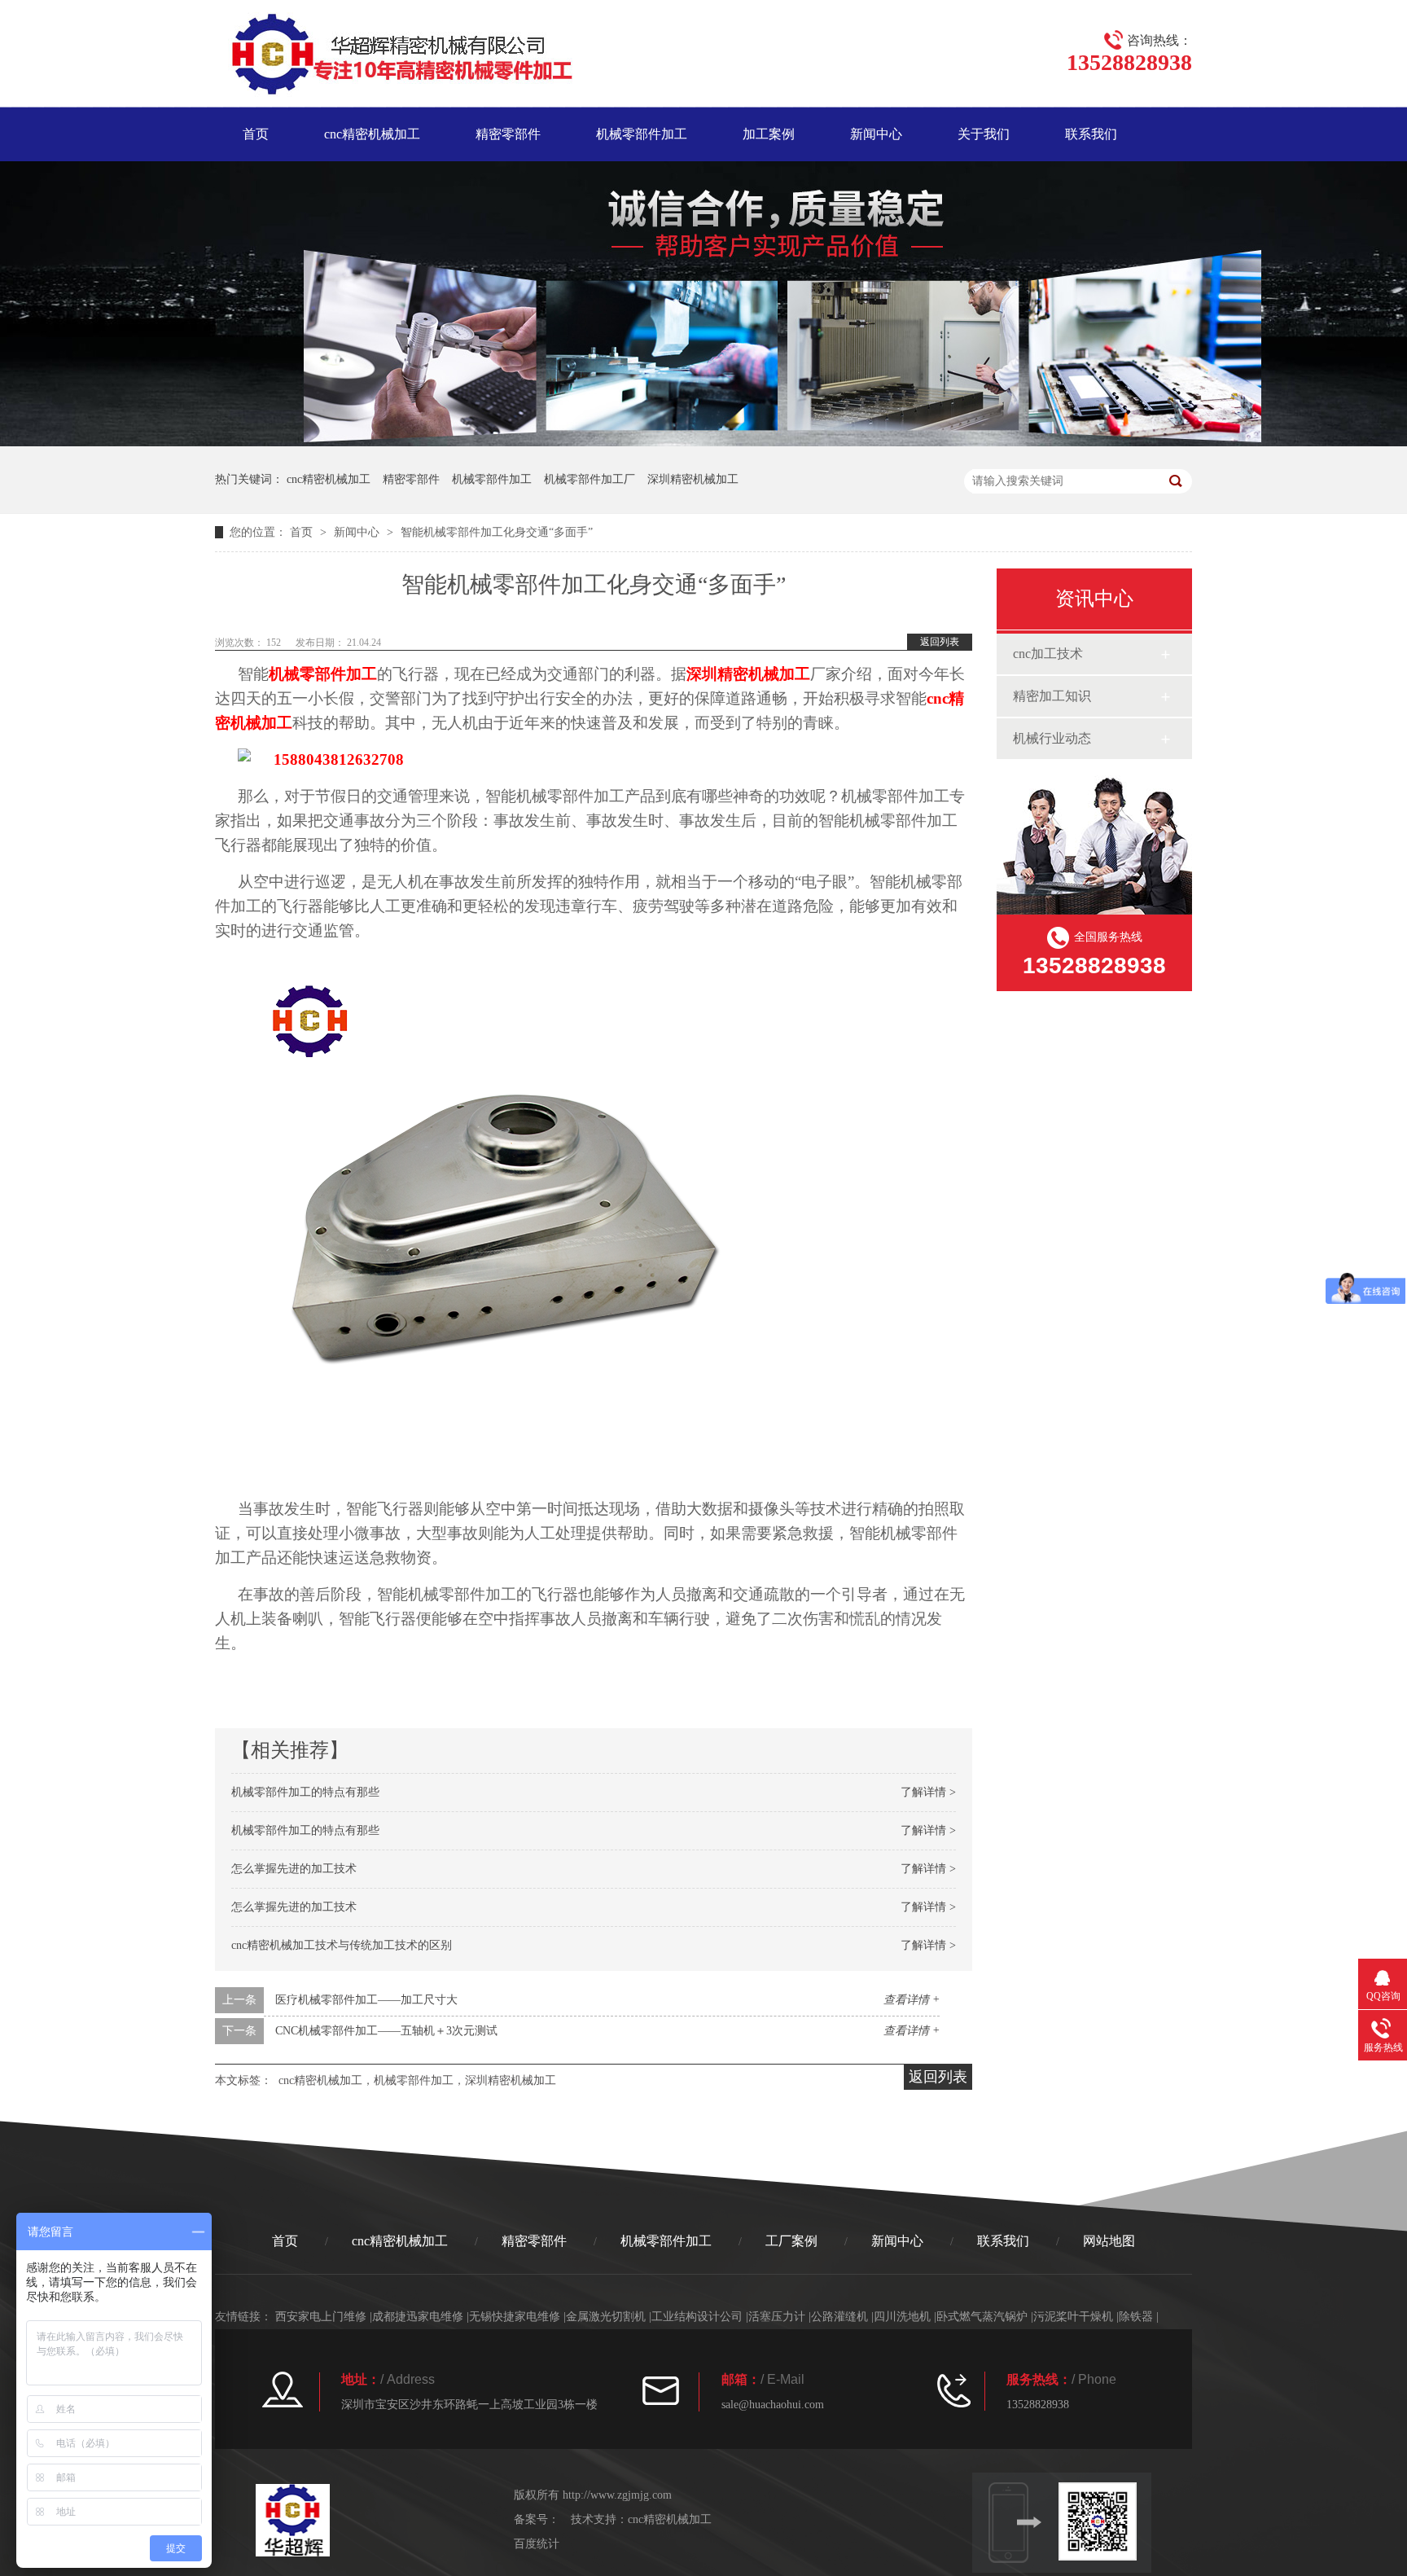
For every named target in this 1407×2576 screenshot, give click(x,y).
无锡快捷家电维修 (515, 2317)
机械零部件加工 (642, 134)
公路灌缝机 (839, 2317)
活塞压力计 (777, 2317)
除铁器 (1136, 2317)
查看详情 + (912, 2000)
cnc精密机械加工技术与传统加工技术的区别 (342, 1945)
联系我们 (1091, 134)
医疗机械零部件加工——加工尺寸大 (366, 2000)
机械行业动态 (1052, 738)
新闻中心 (876, 134)
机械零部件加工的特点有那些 (305, 1792)
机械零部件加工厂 (590, 479)
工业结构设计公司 (697, 2317)
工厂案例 (791, 2241)
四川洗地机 (902, 2317)
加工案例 (769, 134)
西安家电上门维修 (321, 2317)
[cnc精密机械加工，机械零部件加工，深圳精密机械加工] (394, 57)
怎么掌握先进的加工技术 (294, 1869)
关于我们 (984, 134)
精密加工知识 (1052, 696)
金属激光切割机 (606, 2317)
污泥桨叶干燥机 (1073, 2317)
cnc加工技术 (1048, 654)
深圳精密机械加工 (693, 479)
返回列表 (940, 642)
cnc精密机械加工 (372, 134)
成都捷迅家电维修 (418, 2317)
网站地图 (1109, 2241)
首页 (256, 134)
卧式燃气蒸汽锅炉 (982, 2317)
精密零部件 (508, 134)
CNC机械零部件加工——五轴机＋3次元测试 (386, 2031)
